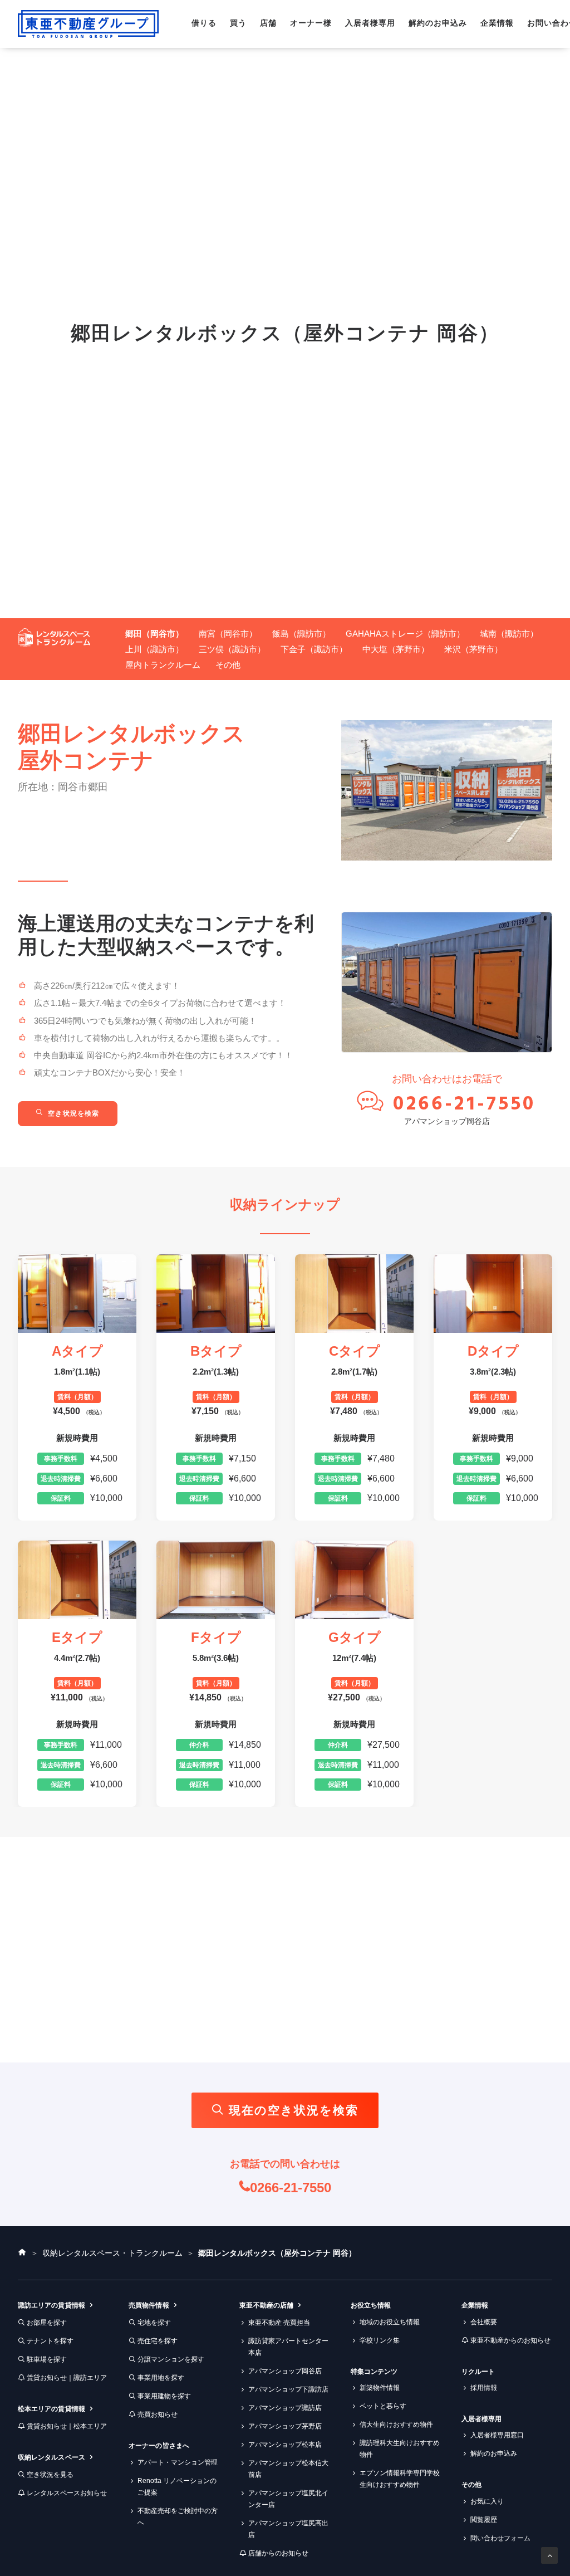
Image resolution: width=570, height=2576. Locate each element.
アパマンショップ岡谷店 (447, 1121)
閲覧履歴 (484, 2520)
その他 (228, 665)
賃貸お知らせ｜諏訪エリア (67, 2378)
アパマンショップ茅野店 (285, 2426)
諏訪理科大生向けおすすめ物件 (400, 2449)
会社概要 (484, 2322)
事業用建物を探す (164, 2396)
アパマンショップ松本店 (285, 2445)
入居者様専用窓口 (497, 2435)
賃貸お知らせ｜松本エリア (67, 2426)
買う (238, 23)
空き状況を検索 (73, 1113)
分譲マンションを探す (171, 2359)
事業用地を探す (161, 2378)
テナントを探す (50, 2341)
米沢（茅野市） (473, 649)
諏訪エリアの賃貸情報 (51, 2305)
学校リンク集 (380, 2340)
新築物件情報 (380, 2388)
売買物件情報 (149, 2305)
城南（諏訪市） (509, 634)
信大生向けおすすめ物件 (396, 2425)
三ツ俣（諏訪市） (232, 649)
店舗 (268, 23)
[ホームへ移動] (22, 2253)
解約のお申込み (438, 23)
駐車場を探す (47, 2359)
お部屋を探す (47, 2323)
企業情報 (497, 23)
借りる (204, 23)
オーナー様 (311, 23)
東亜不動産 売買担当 (279, 2323)
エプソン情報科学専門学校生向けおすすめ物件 (400, 2479)
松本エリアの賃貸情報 (51, 2409)
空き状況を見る (50, 2475)
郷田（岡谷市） (154, 634)
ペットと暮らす (383, 2406)
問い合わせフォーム (500, 2538)
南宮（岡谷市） (228, 634)
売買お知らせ (158, 2414)
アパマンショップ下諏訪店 (288, 2389)
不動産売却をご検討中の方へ (178, 2517)
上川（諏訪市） (154, 649)
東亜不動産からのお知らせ (510, 2340)
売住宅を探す (158, 2341)
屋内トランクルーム (163, 665)
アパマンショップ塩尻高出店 (288, 2529)
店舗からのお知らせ (278, 2553)
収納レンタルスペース (51, 2457)
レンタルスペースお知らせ (67, 2493)
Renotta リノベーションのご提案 (177, 2487)
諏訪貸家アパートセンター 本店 (288, 2347)
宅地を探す (154, 2323)
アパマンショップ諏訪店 (285, 2408)
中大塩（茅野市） (396, 649)
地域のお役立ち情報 (390, 2322)
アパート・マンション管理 (178, 2462)
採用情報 (484, 2388)
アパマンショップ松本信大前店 (288, 2469)
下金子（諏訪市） (314, 649)
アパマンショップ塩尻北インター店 (288, 2499)
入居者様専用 (370, 23)
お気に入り (487, 2501)
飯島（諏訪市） (301, 634)
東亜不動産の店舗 (266, 2305)
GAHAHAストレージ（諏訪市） (405, 634)
